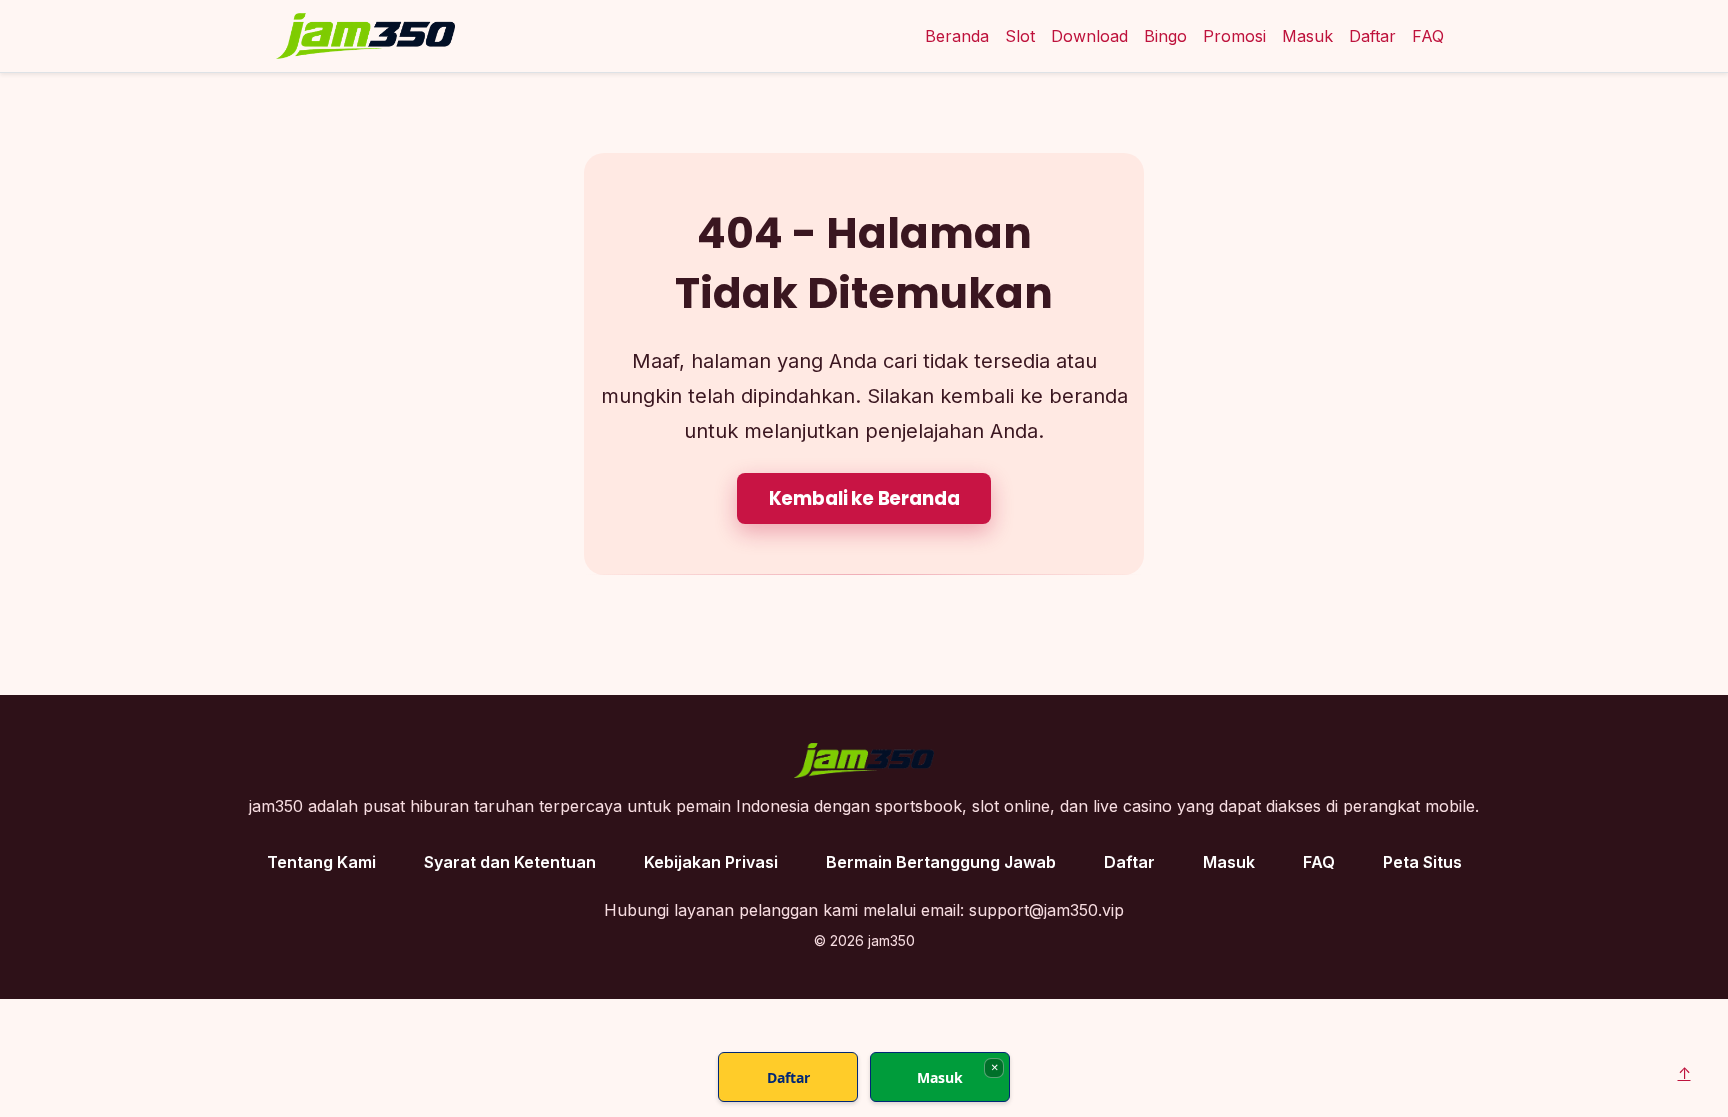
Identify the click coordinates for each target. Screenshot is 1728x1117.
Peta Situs (1422, 862)
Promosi (1234, 36)
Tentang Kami (321, 862)
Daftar (1372, 36)
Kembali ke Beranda (864, 498)
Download (1089, 36)
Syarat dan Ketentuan (510, 862)
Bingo (1165, 36)
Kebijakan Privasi (711, 862)
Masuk (1307, 36)
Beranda (957, 36)
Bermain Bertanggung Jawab (941, 862)
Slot (1020, 36)
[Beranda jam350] (365, 36)
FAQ (1428, 36)
